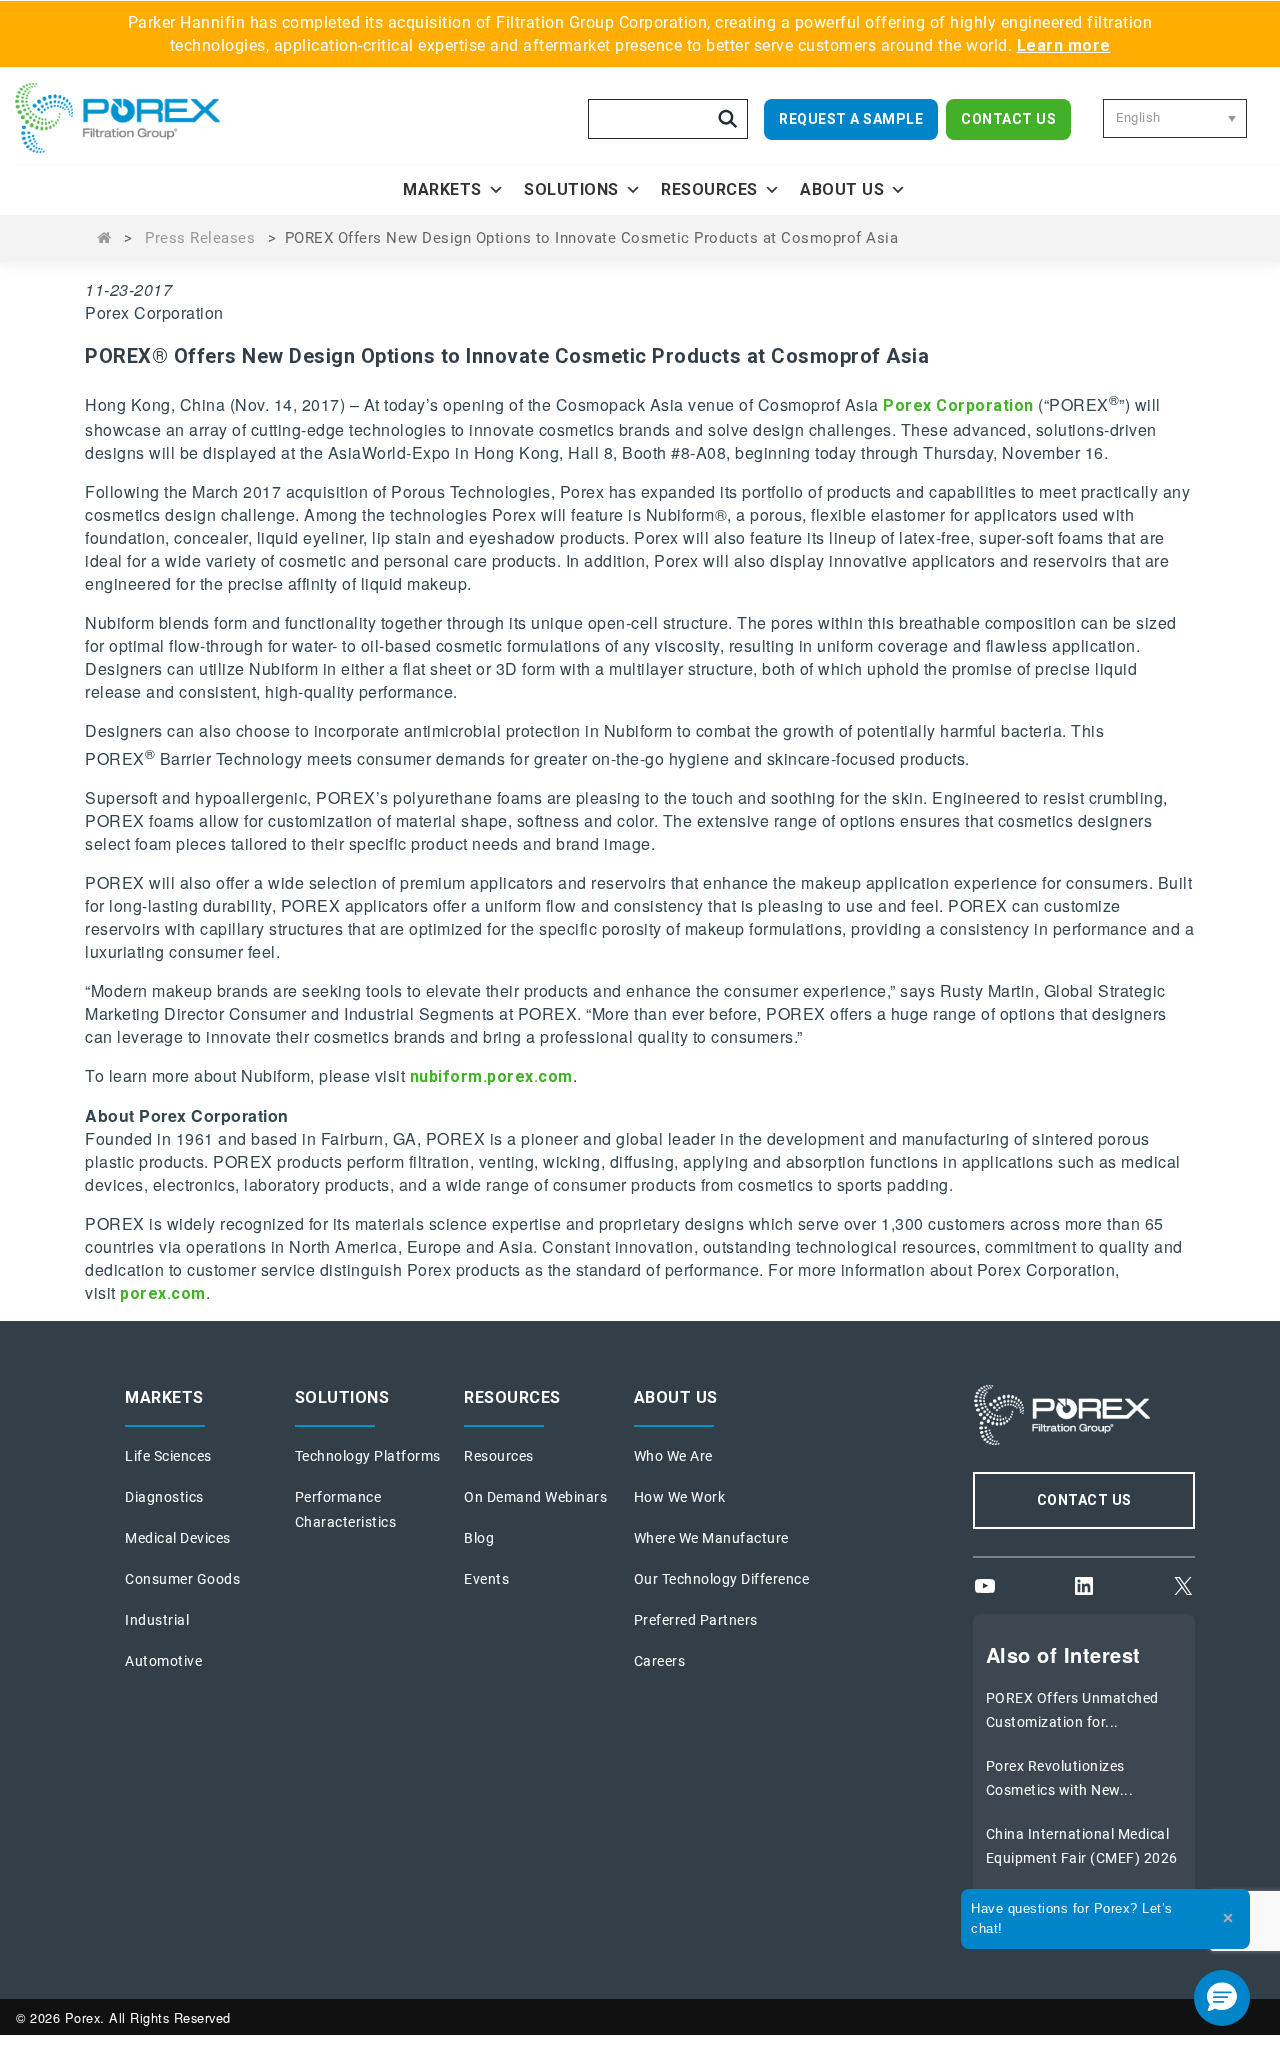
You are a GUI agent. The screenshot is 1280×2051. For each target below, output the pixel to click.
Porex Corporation (958, 406)
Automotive (163, 1661)
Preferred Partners (696, 1620)
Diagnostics (164, 1497)
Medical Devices (178, 1538)
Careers (660, 1661)
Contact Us (1008, 119)
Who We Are (673, 1456)
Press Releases (200, 238)
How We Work (680, 1497)
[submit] (728, 119)
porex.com (163, 1293)
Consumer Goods (182, 1579)
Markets (442, 189)
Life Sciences (168, 1456)
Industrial (157, 1620)
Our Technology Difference (722, 1579)
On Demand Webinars (535, 1497)
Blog (479, 1538)
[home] (145, 118)
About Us (842, 189)
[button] (1222, 1998)
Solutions (571, 189)
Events (486, 1579)
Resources (709, 189)
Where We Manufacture (711, 1538)
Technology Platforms (368, 1456)
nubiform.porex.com (491, 1076)
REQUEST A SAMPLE (851, 119)
